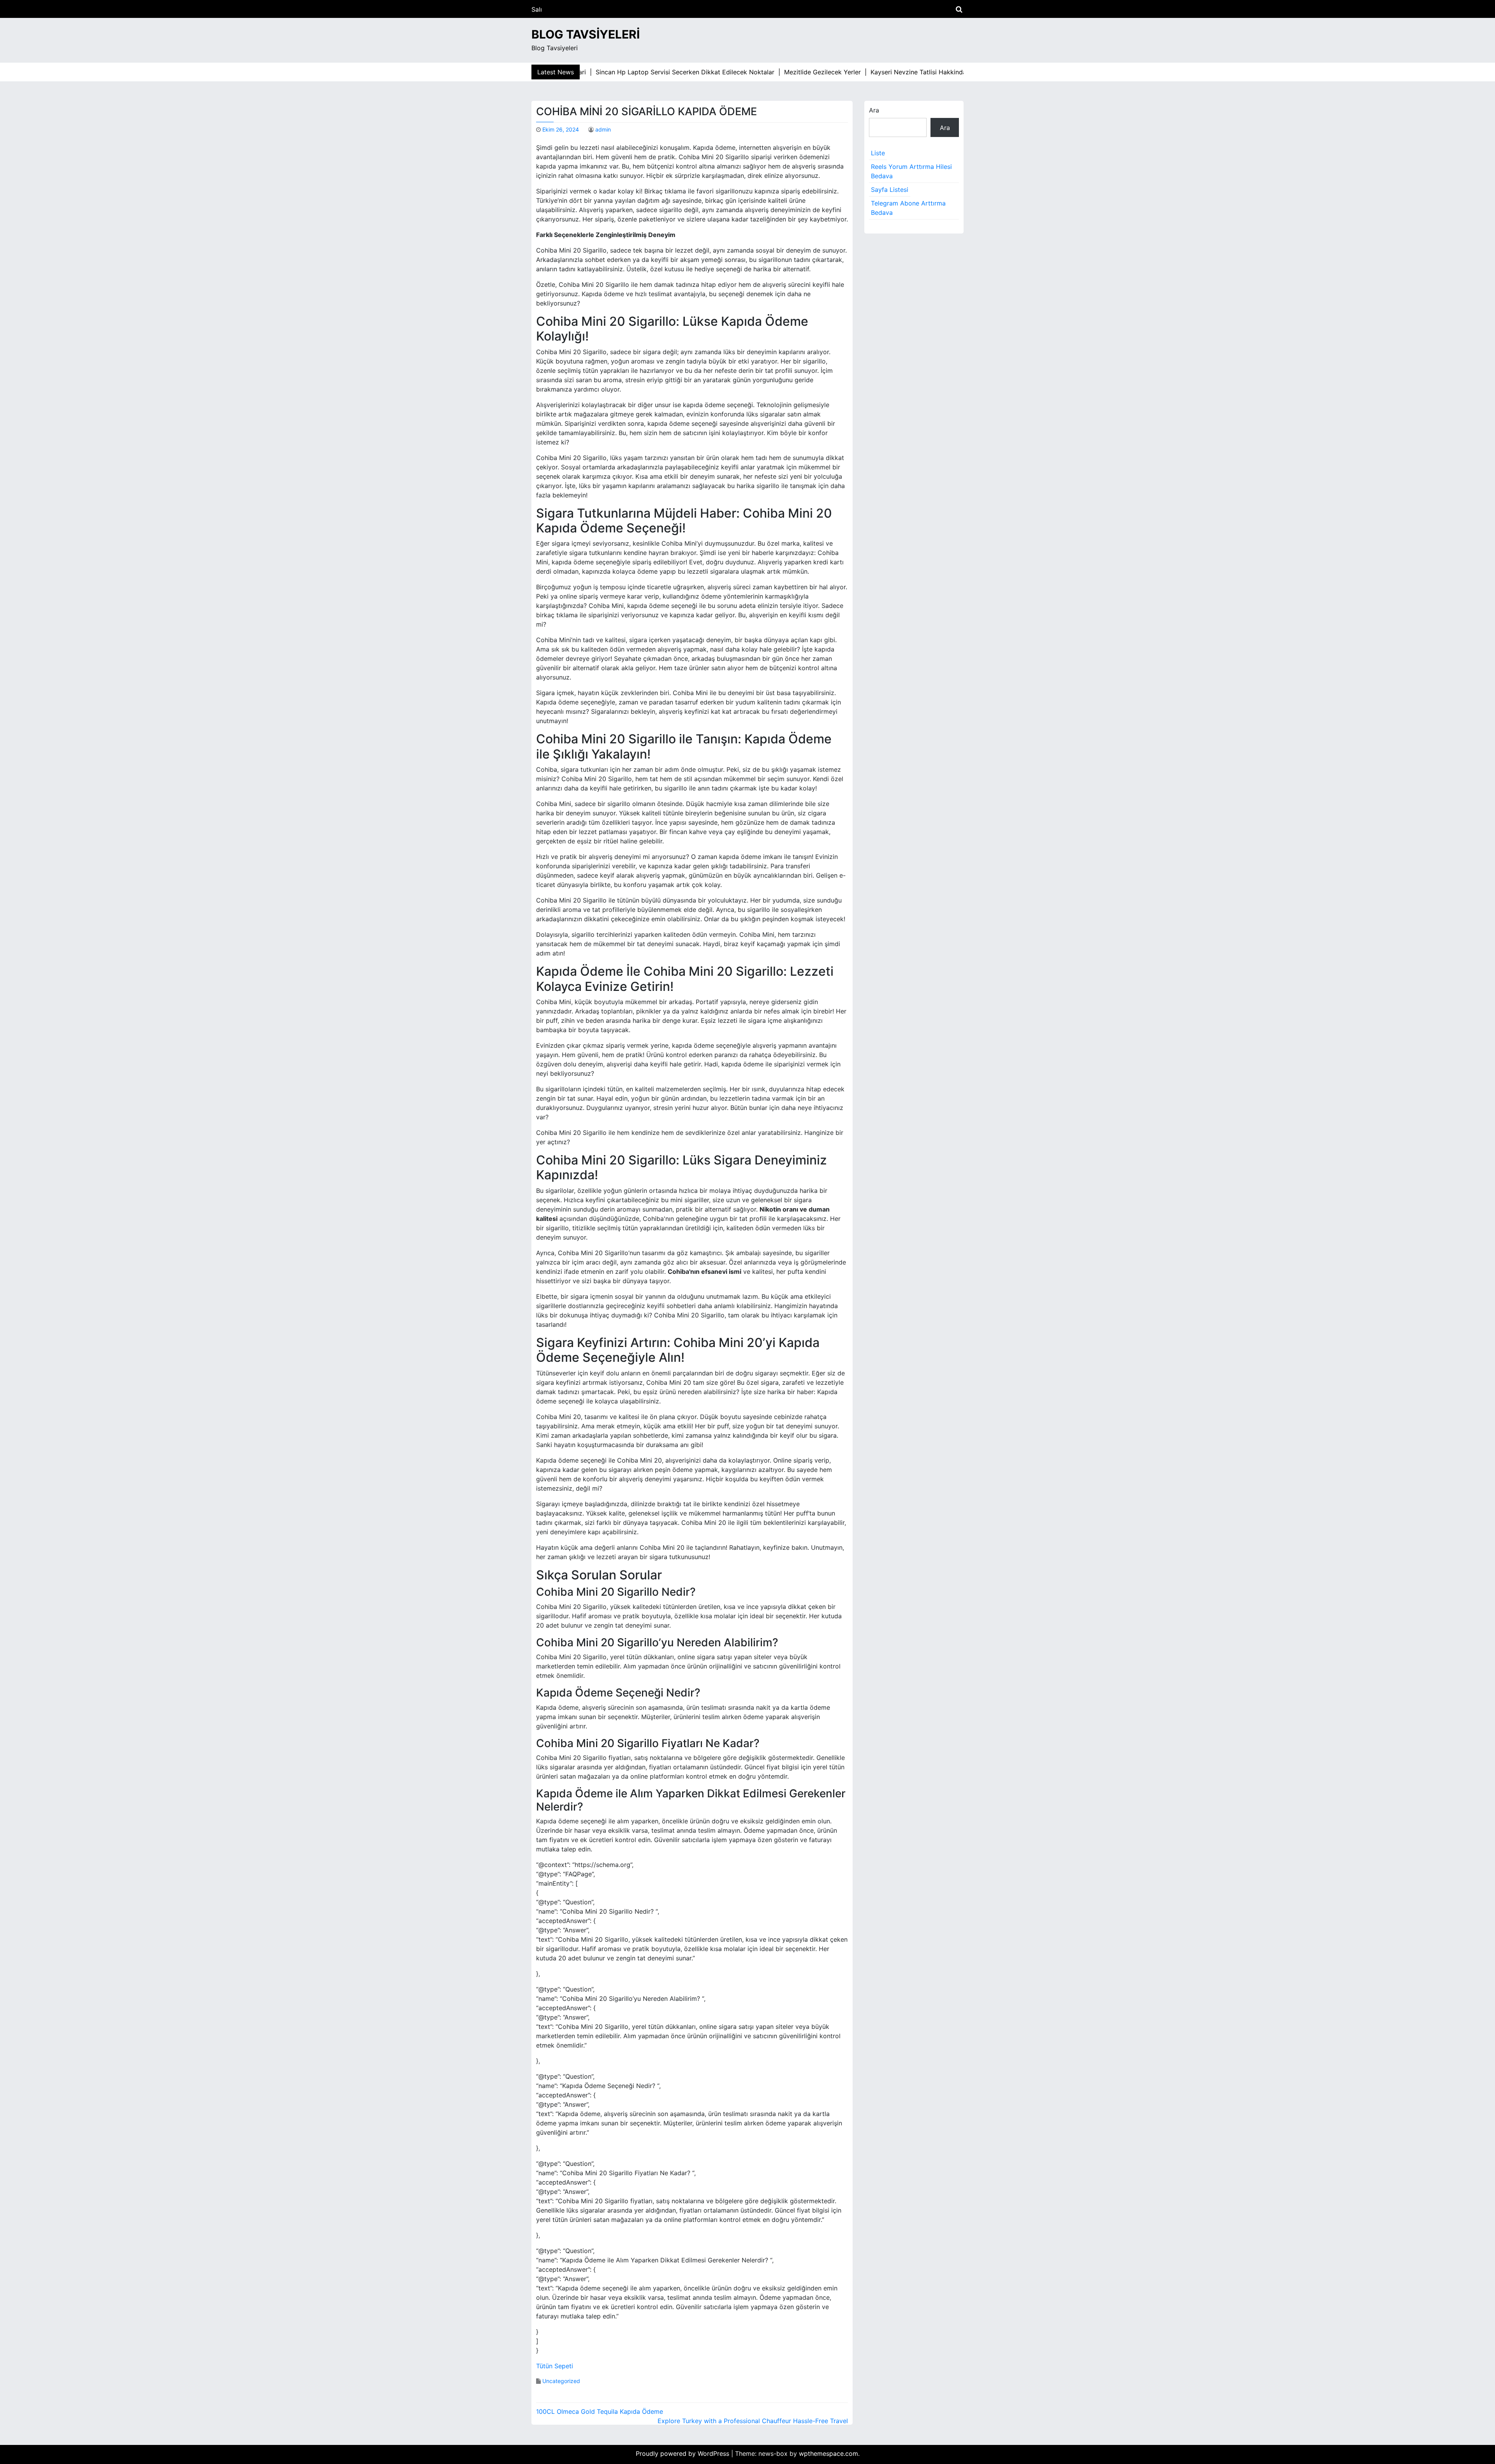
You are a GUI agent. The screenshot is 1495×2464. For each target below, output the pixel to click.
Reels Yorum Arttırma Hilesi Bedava (911, 171)
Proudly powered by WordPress (683, 2453)
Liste (878, 153)
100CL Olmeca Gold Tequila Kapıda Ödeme (600, 2411)
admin (603, 129)
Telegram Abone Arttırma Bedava (908, 208)
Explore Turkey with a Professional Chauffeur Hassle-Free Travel (753, 2421)
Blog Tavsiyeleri (586, 34)
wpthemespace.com (828, 2453)
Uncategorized (561, 2381)
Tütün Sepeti (555, 2366)
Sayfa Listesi (890, 190)
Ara (874, 110)
